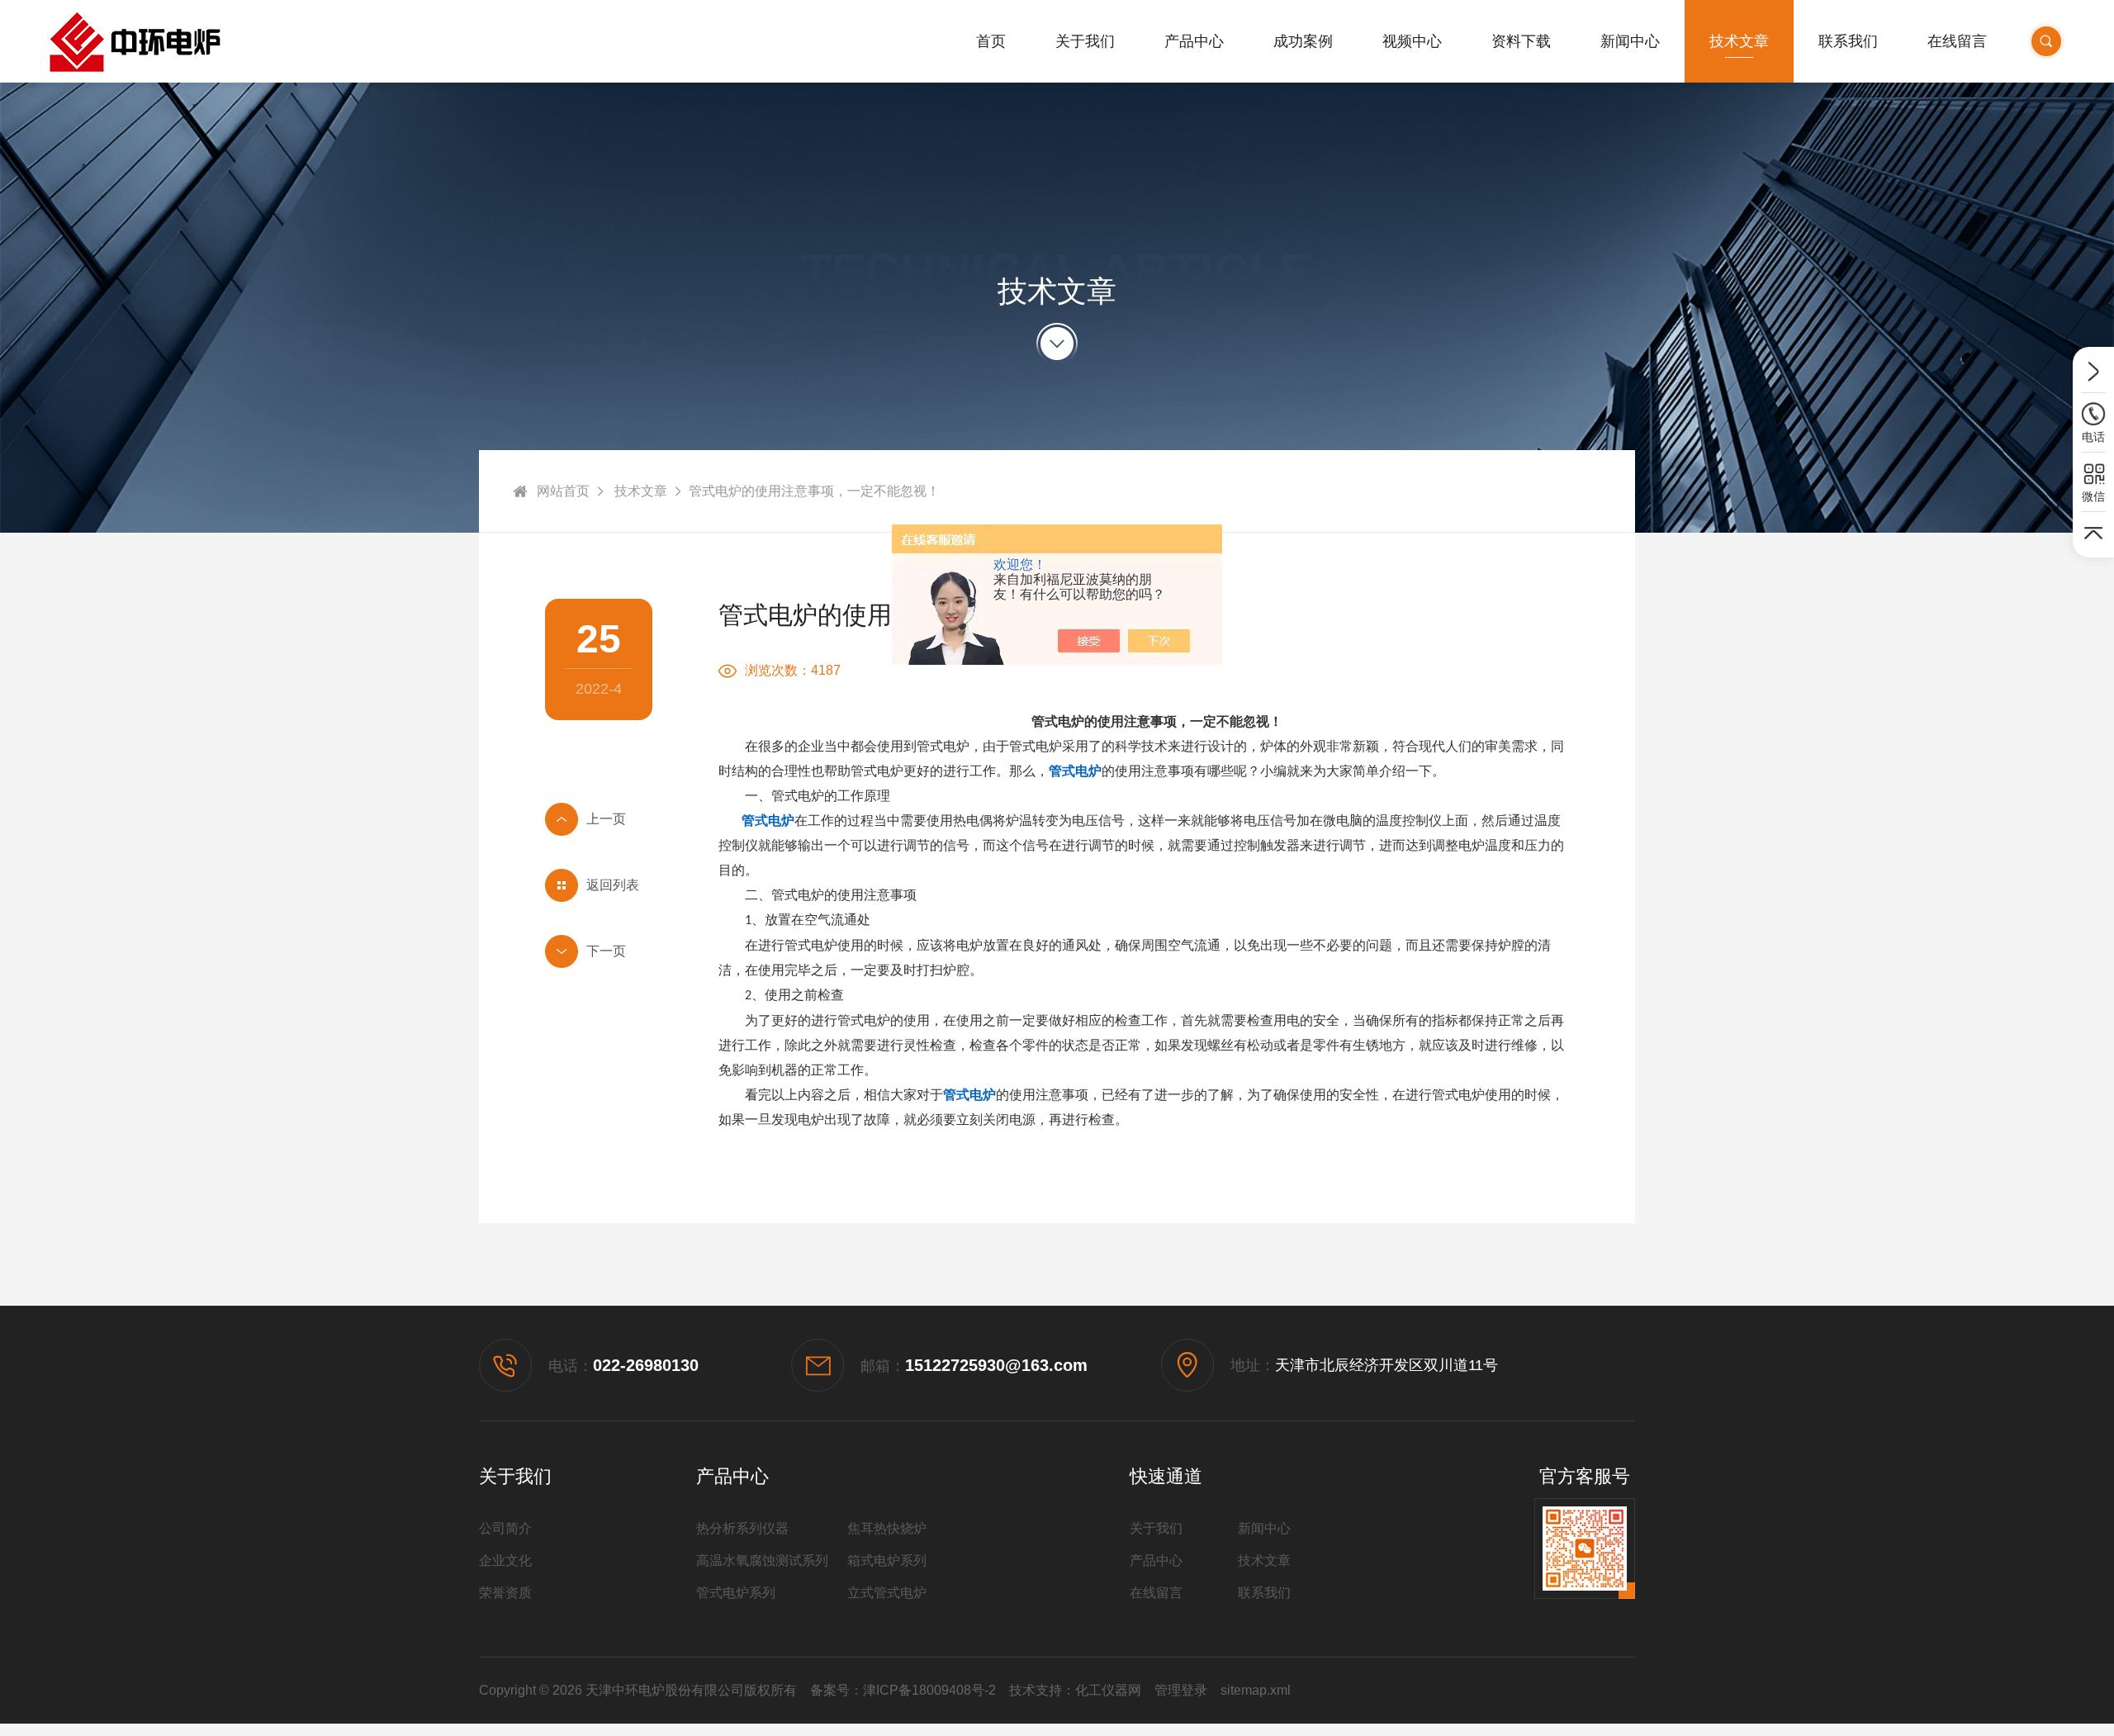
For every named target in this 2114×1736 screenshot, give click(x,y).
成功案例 (1303, 41)
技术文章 (1739, 41)
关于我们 (1085, 41)
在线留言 (1957, 41)
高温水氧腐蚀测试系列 (762, 1561)
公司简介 (505, 1528)
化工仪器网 (1108, 1690)
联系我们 (1848, 41)
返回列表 (613, 885)
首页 (991, 41)
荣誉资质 (505, 1593)
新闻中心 (1630, 41)
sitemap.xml (1256, 1690)
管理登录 (1181, 1690)
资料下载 (1521, 41)
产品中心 (1194, 41)
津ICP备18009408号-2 (929, 1690)
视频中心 (1412, 41)
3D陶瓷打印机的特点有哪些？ (599, 951)
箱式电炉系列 (887, 1561)
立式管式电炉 (887, 1593)
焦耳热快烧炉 (887, 1528)
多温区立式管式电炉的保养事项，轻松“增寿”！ (599, 819)
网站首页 (563, 491)
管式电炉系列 (736, 1593)
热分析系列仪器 (742, 1528)
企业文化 (505, 1561)
